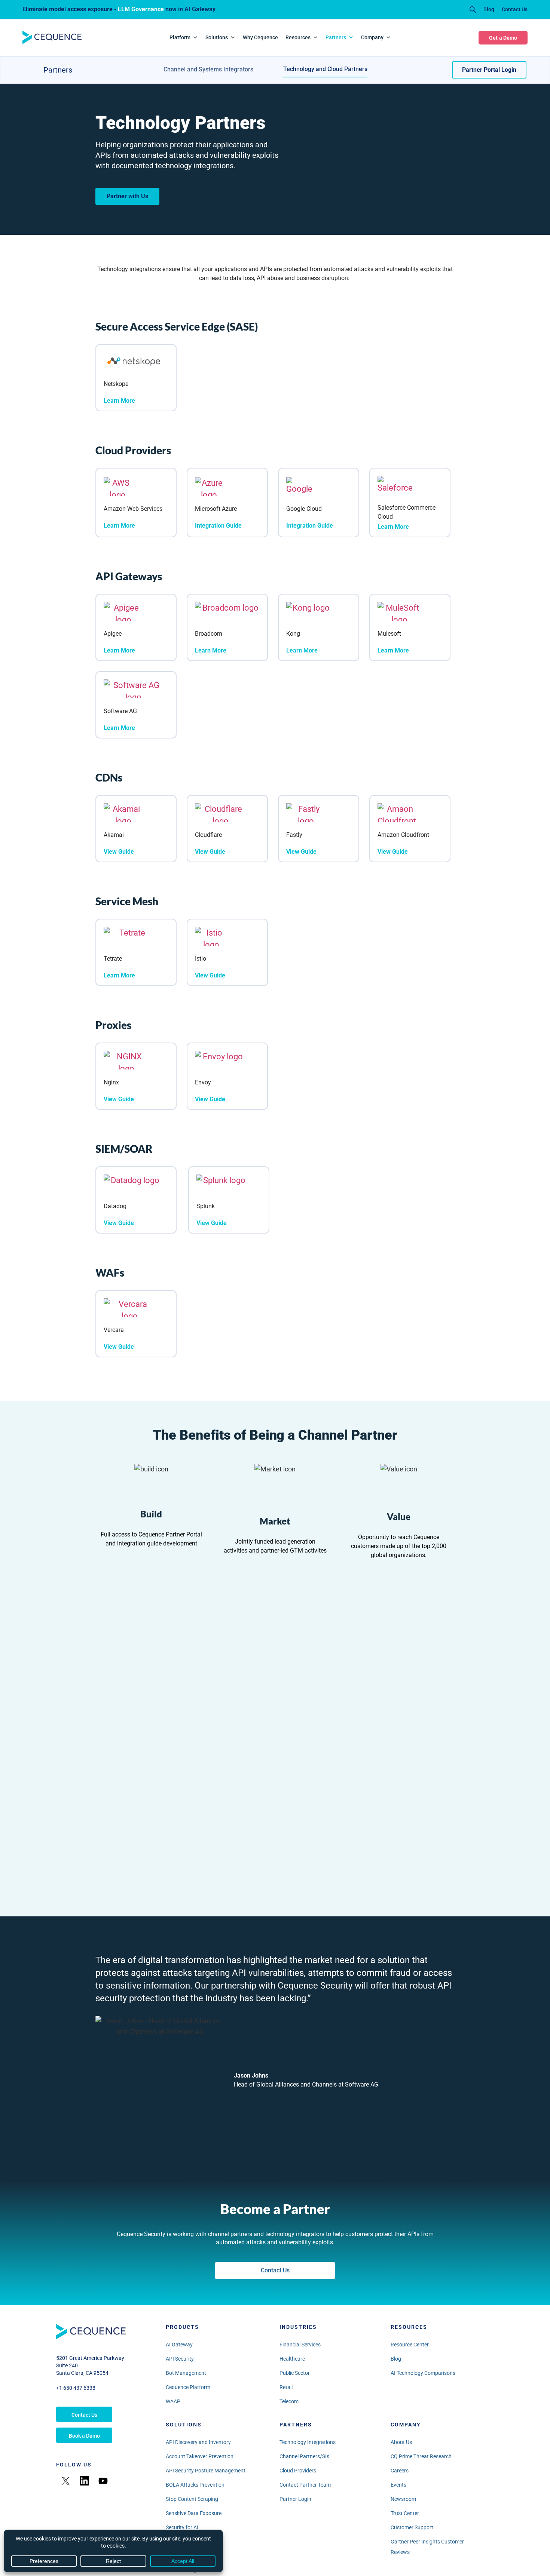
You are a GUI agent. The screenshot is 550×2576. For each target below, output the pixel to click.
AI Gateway (179, 2345)
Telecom (289, 2401)
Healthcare (292, 2359)
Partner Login (295, 2499)
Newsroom (403, 2499)
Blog (489, 9)
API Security (180, 2359)
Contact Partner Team (305, 2485)
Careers (400, 2471)
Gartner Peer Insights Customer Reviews (427, 2547)
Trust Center (405, 2513)
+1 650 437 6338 (76, 2388)
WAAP (173, 2401)
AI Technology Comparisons (423, 2373)
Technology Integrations (308, 2442)
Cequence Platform (188, 2387)
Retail (286, 2387)
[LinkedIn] (84, 2481)
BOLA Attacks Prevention (195, 2485)
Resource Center (410, 2345)
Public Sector (295, 2373)
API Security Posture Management (206, 2471)
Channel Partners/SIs (304, 2456)
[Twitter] (65, 2481)
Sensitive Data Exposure (194, 2513)
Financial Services (300, 2345)
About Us (401, 2442)
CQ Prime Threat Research (421, 2456)
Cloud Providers (298, 2471)
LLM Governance (141, 9)
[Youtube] (103, 2481)
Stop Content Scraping (192, 2499)
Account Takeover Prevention (200, 2456)
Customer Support (412, 2527)
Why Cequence (260, 37)
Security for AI (182, 2527)
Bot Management (186, 2373)
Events (398, 2485)
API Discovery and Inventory (198, 2442)
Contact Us (515, 9)
